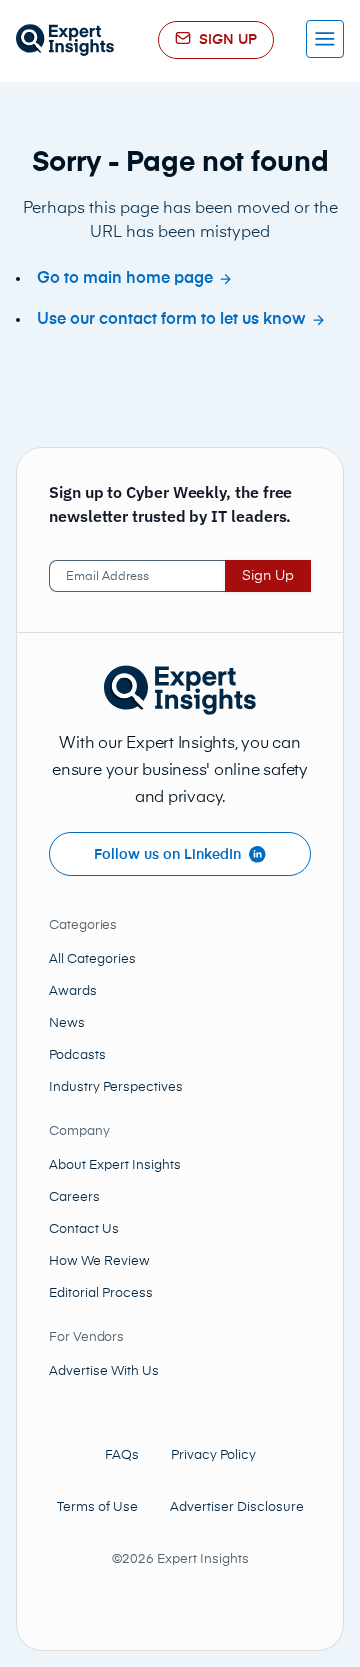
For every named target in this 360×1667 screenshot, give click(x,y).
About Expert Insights (115, 1165)
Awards (73, 991)
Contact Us (84, 1229)
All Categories (92, 959)
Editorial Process (101, 1293)
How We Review (99, 1261)
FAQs (122, 1455)
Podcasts (77, 1055)
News (67, 1023)
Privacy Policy (213, 1455)
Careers (74, 1197)
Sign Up (268, 576)
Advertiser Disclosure (237, 1507)
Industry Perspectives (116, 1087)
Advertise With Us (104, 1371)
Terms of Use (97, 1507)
